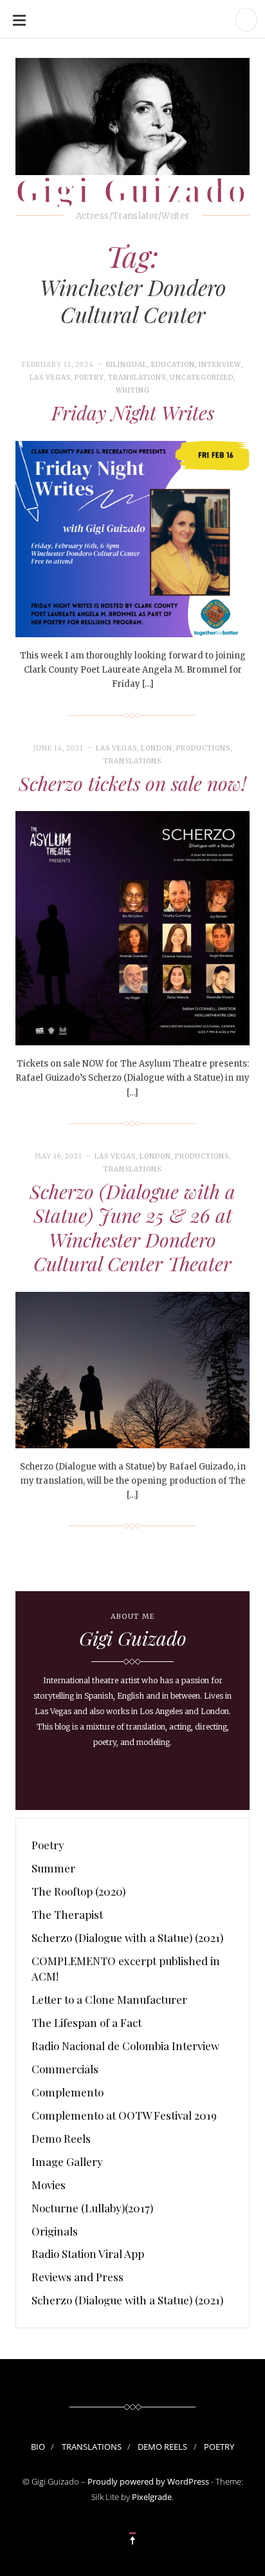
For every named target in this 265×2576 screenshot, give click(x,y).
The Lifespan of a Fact (87, 2022)
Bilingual (127, 365)
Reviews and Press (78, 2277)
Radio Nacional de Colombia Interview (125, 2046)
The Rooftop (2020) (78, 1891)
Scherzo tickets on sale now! (132, 783)
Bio (38, 2447)
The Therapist (67, 1914)
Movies (49, 2185)
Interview (220, 365)
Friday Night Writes (133, 413)
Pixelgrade (152, 2497)
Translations (137, 378)
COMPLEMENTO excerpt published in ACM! (126, 1968)
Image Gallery (67, 2161)
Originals (55, 2231)
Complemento (68, 2092)
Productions (203, 748)
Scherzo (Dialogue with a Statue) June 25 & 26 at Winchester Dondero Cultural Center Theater (132, 1228)
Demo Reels (61, 2138)
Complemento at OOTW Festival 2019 (124, 2115)
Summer (53, 1868)
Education (173, 365)
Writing (133, 390)
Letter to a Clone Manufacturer (109, 1999)
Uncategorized (202, 378)
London (157, 748)
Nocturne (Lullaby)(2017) (92, 2208)
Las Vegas (50, 378)
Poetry (89, 378)
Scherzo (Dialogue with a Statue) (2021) (127, 1937)
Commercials (65, 2069)
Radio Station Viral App (88, 2254)
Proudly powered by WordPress (148, 2481)
